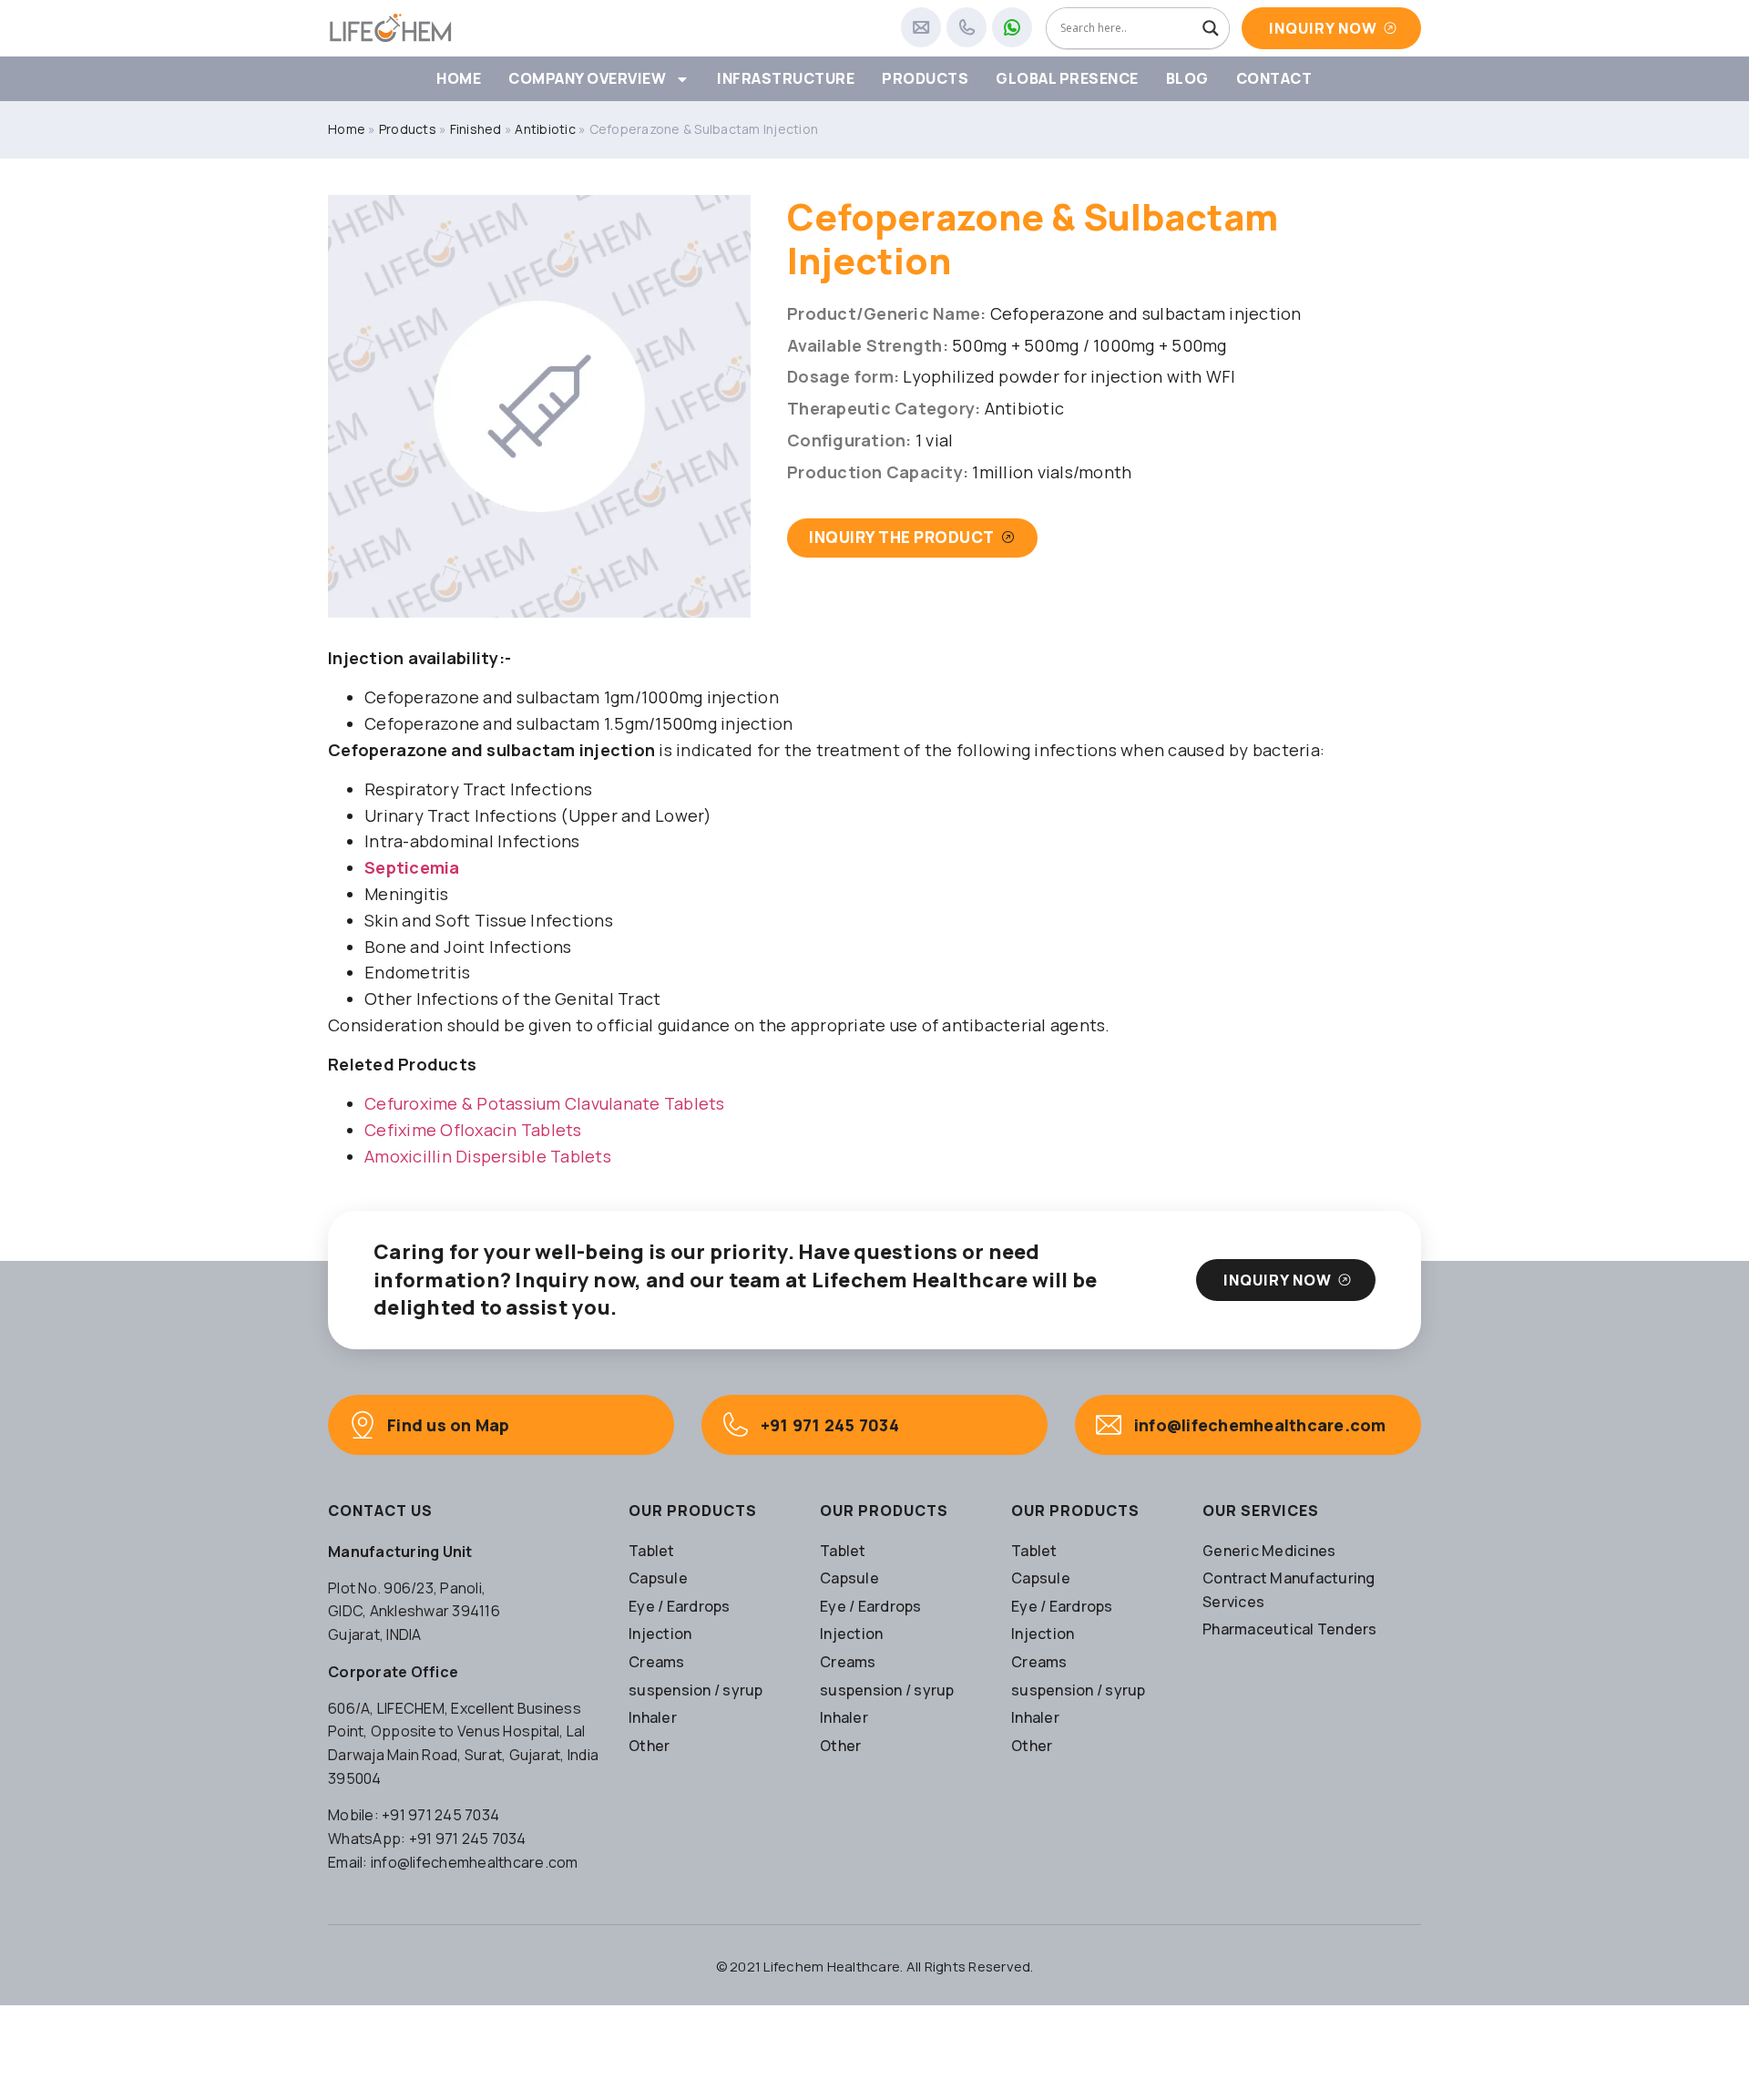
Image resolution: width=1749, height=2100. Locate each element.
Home (459, 78)
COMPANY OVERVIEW (587, 78)
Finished (476, 129)
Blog (1187, 78)
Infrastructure (786, 78)
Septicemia (412, 867)
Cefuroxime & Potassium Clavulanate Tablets (545, 1103)
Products (925, 78)
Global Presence (1067, 78)
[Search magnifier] (1211, 28)
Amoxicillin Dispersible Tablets (488, 1156)
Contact (1274, 78)
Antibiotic (545, 129)
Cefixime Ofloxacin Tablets (473, 1130)
